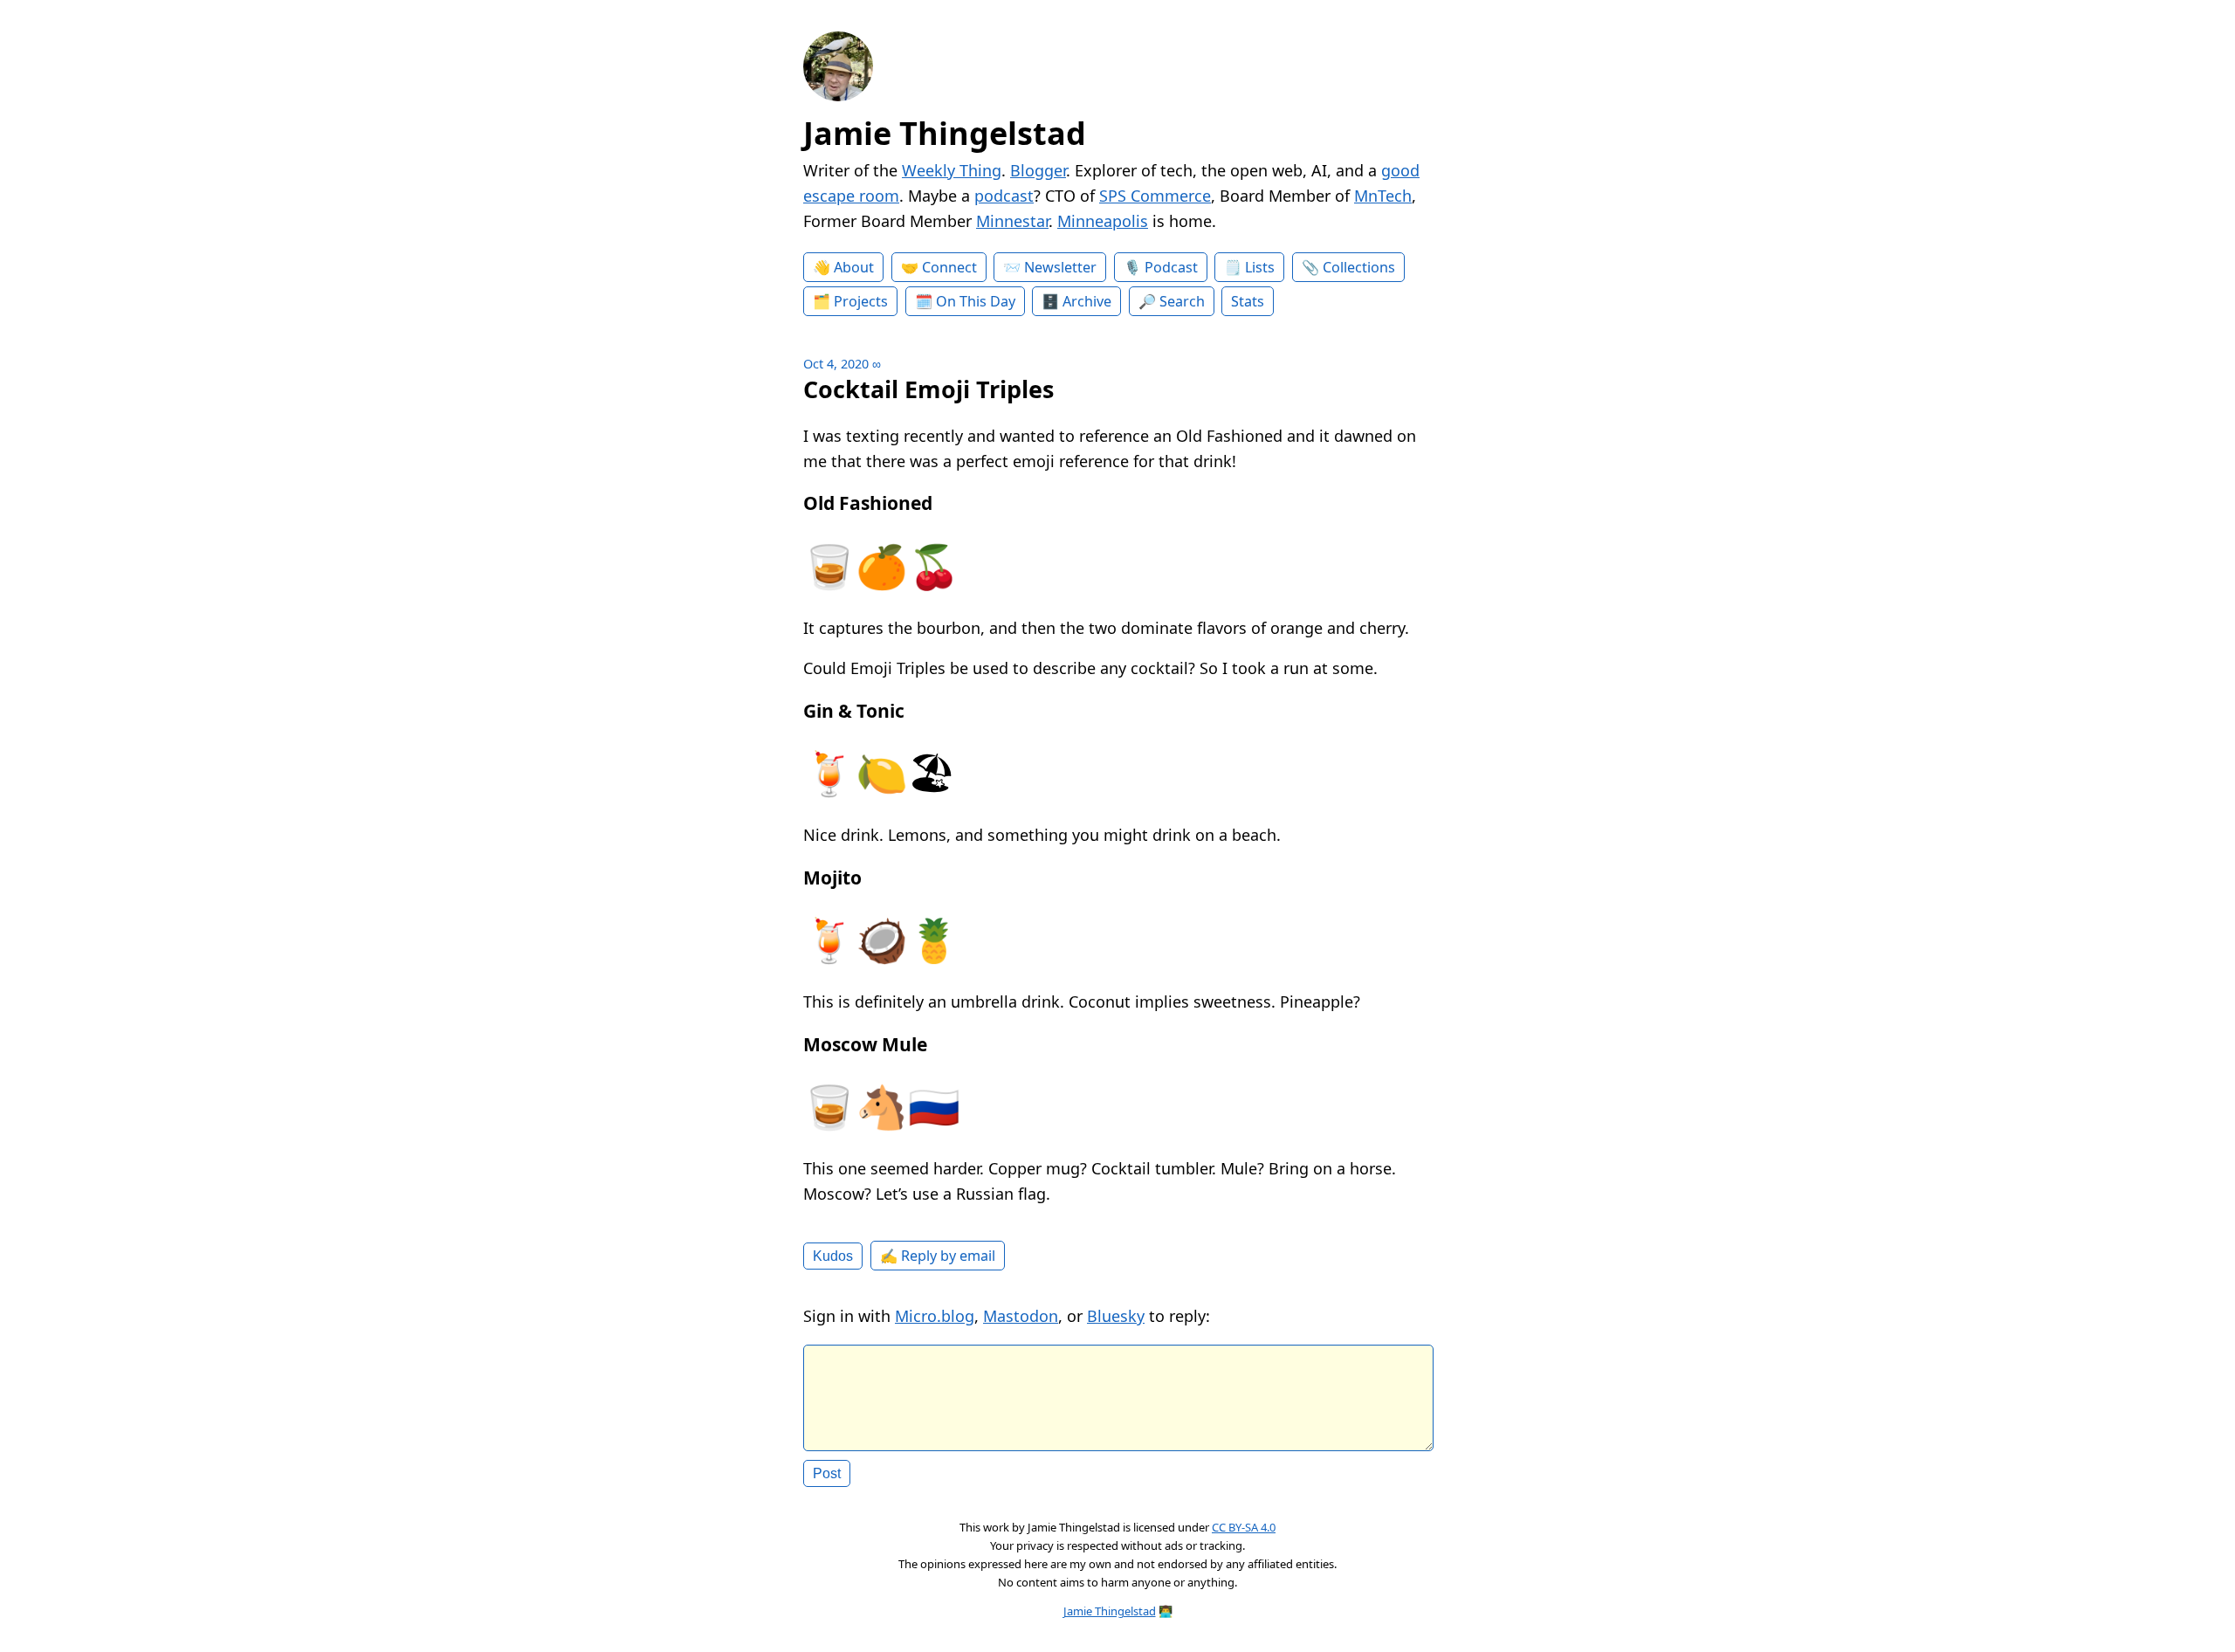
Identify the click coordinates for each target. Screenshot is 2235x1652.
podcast (1004, 196)
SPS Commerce (1155, 196)
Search (1182, 301)
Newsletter (1060, 267)
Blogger (1038, 170)
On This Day (976, 301)
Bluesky (1116, 1316)
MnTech (1383, 196)
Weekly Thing (952, 170)
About (854, 267)
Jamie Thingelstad (945, 133)
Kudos (833, 1256)
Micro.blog (935, 1316)
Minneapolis (1103, 221)
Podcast (1171, 267)
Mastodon (1021, 1316)
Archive (1087, 301)
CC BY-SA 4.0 (1244, 1527)
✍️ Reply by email (938, 1256)
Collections (1359, 267)
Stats (1248, 301)
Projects (861, 301)
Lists (1260, 267)
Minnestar (1012, 221)
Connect (949, 267)
